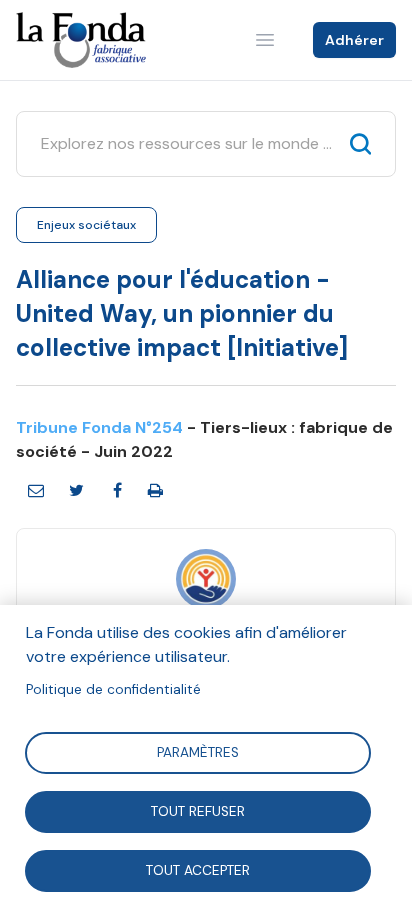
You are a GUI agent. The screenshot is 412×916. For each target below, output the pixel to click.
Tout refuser (198, 810)
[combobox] (187, 144)
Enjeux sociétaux (86, 225)
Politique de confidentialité (113, 689)
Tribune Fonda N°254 (99, 427)
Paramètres (198, 751)
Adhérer (354, 40)
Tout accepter (198, 869)
